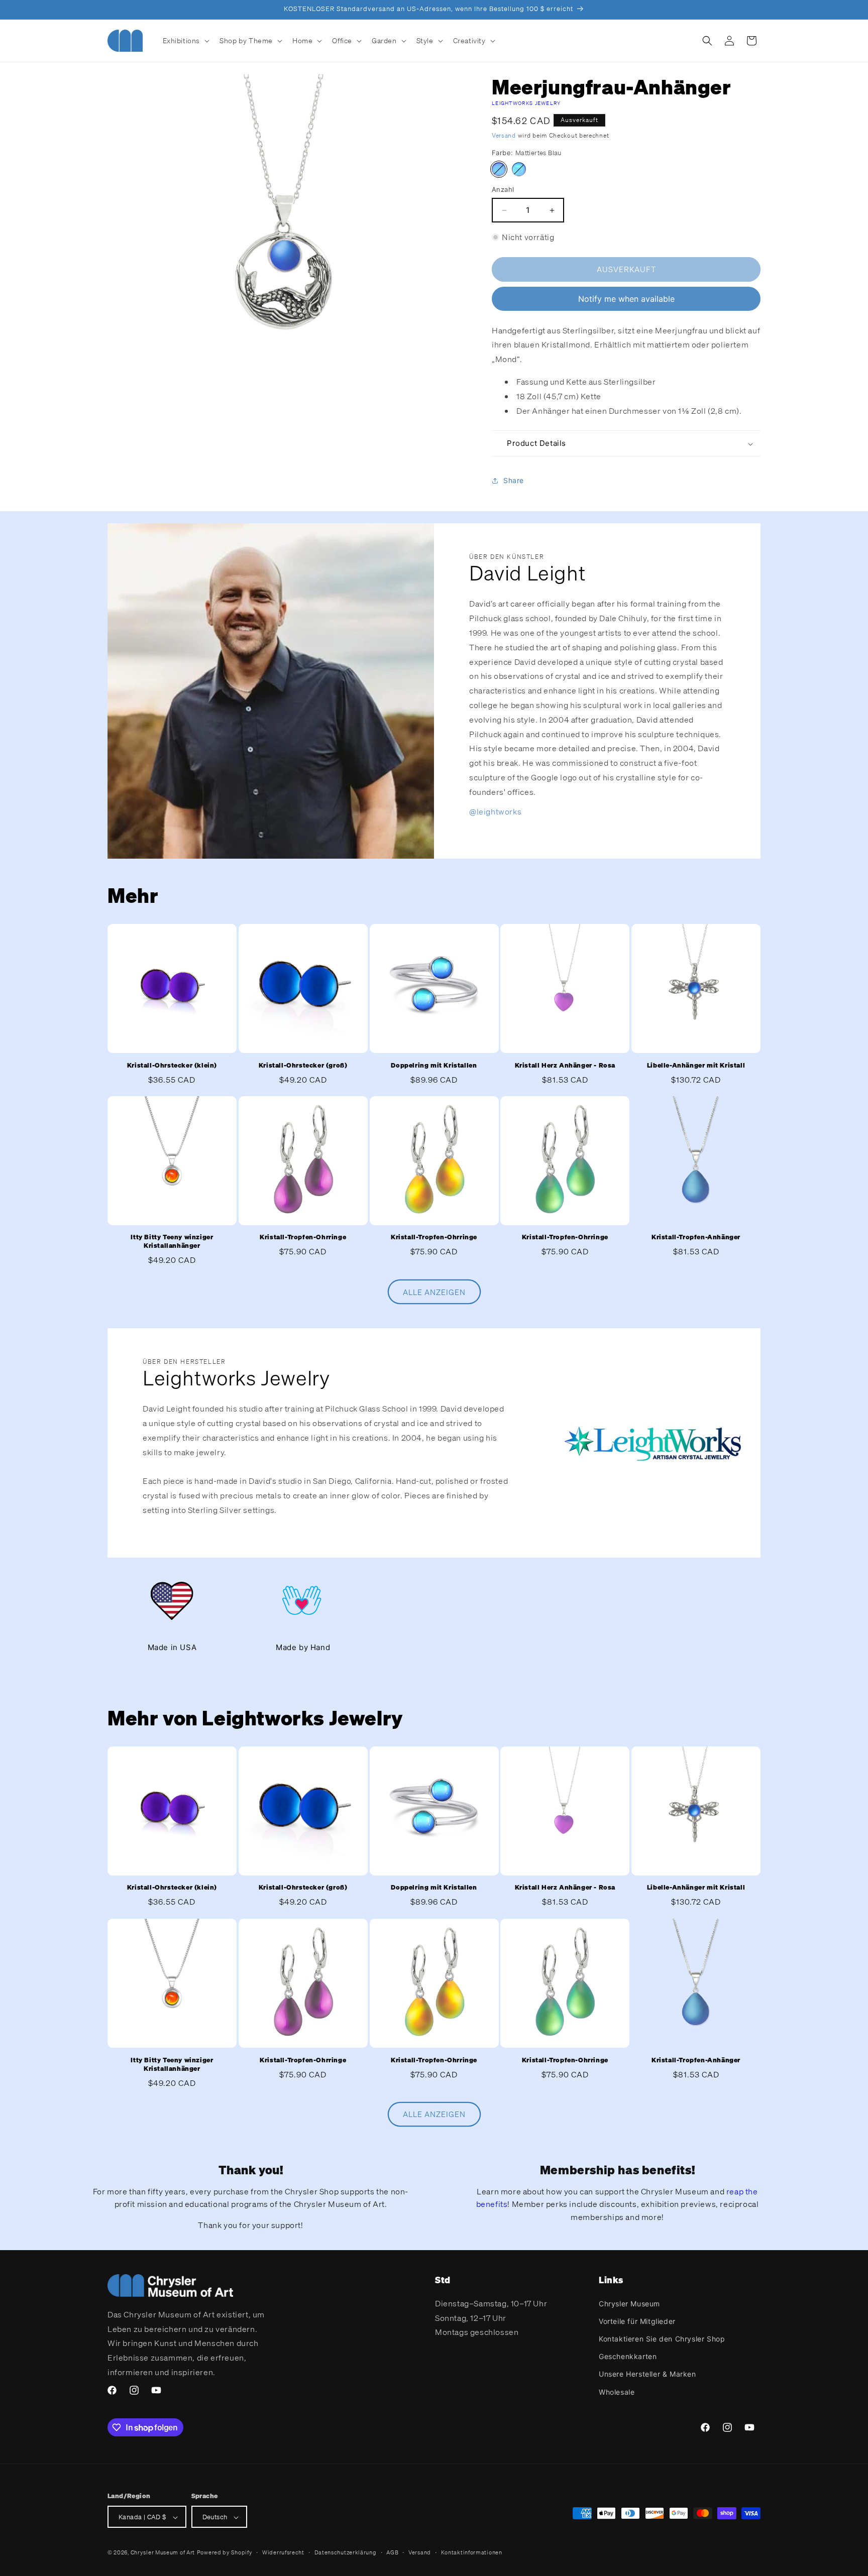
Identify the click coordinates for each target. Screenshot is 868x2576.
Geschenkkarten (628, 2356)
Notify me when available (626, 299)
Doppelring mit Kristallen (434, 1066)
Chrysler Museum (629, 2303)
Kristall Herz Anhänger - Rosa (565, 1066)
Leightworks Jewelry (526, 103)
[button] (185, 41)
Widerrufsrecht (283, 2552)
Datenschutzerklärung (346, 2552)
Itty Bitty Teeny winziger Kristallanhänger (172, 1242)
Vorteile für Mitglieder (637, 2321)
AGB (392, 2552)
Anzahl (503, 190)
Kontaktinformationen (472, 2552)
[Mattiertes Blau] (499, 170)
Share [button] (514, 480)
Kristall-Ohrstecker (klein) (172, 1066)
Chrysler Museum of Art (163, 2553)
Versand (504, 135)
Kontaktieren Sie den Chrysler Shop (662, 2338)
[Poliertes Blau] (519, 170)
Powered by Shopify (225, 2553)
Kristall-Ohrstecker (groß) (303, 1066)
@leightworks (495, 811)
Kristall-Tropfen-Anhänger (696, 1238)
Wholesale (617, 2391)
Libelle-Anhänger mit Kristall (696, 1066)
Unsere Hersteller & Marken (647, 2374)
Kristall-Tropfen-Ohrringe (303, 1238)
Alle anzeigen (434, 1292)
